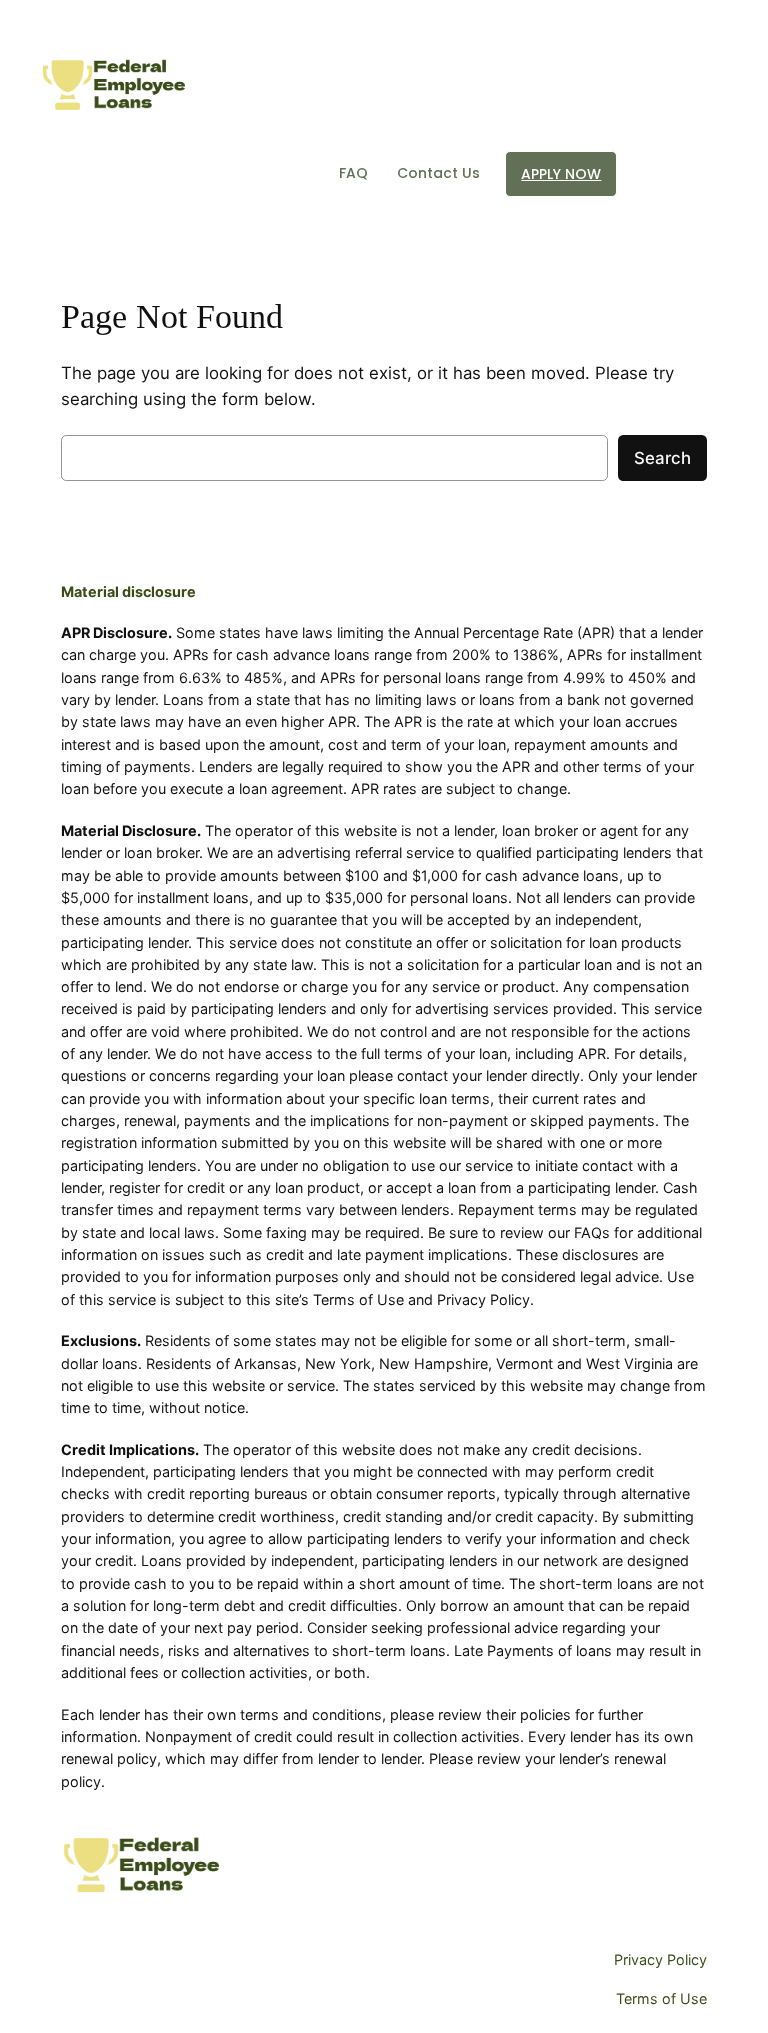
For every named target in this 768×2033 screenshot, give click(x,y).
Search (662, 458)
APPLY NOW (561, 174)
